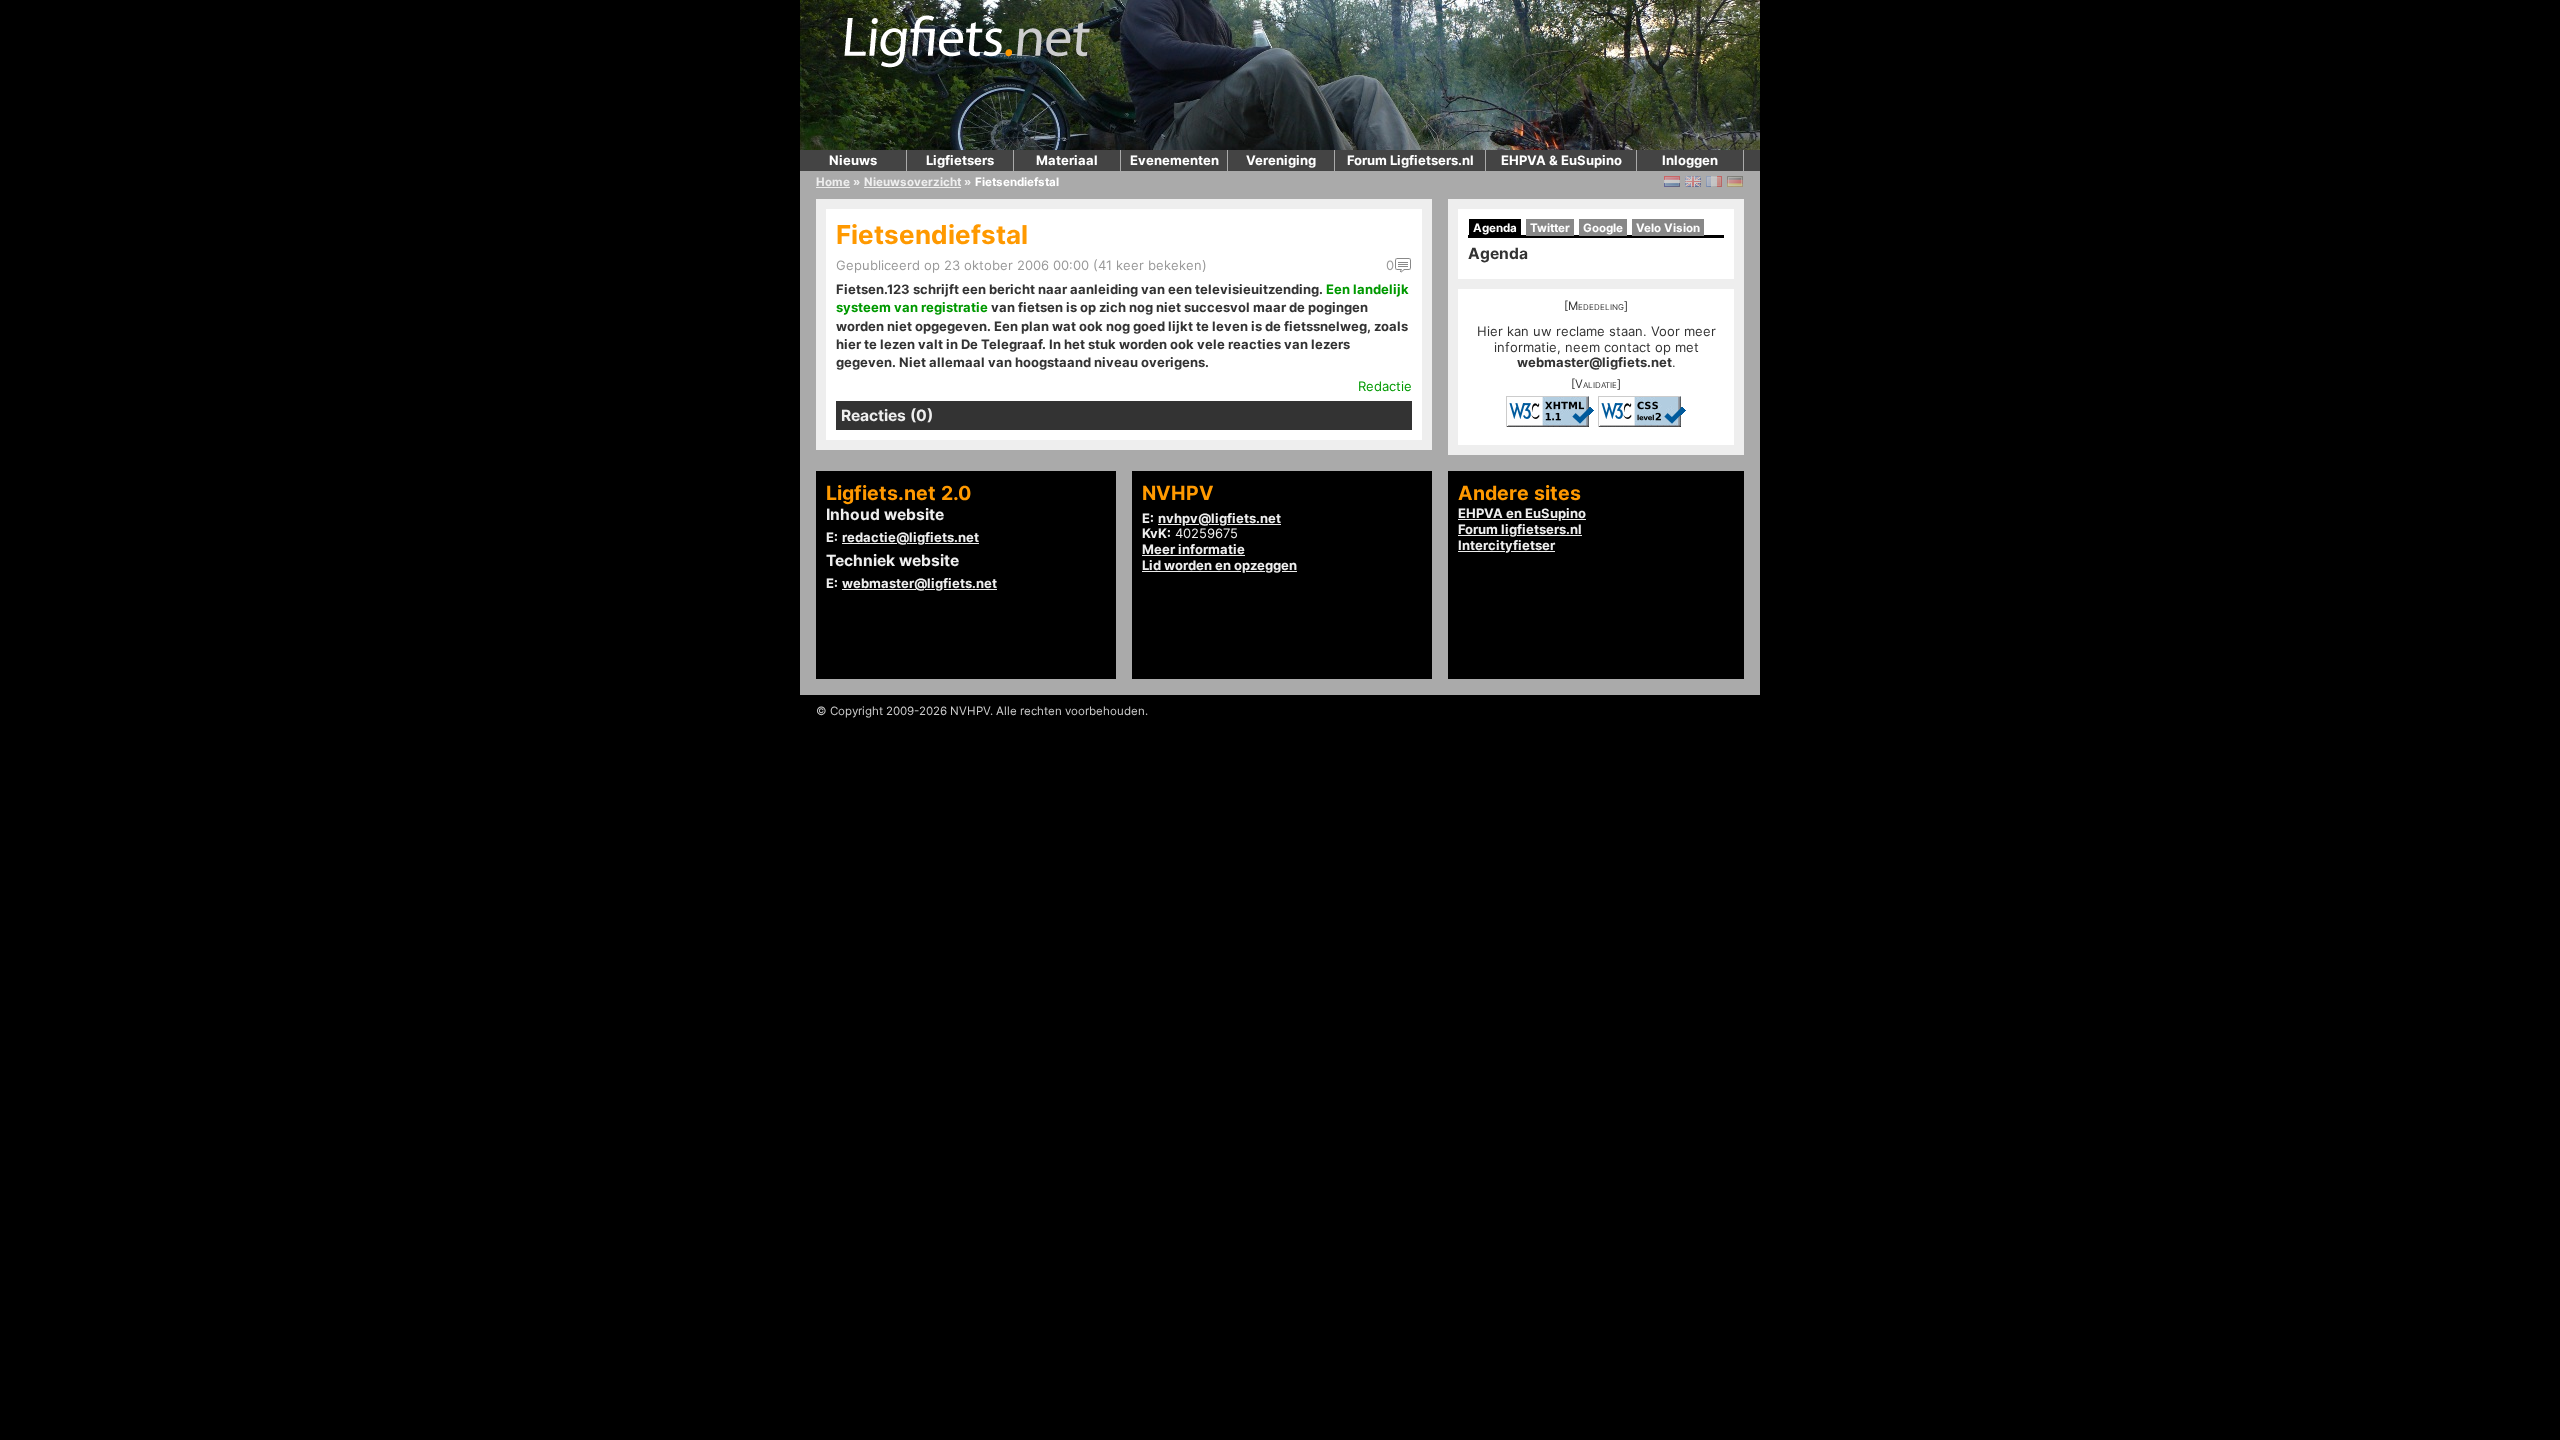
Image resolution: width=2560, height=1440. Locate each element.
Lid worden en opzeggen (1219, 565)
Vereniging (1281, 160)
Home (833, 182)
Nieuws (853, 160)
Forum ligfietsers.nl (1520, 529)
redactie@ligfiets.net (910, 537)
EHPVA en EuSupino (1522, 513)
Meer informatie (1193, 549)
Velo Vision (1668, 228)
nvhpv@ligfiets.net (1219, 518)
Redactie (1385, 386)
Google (1603, 228)
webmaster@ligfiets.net (1594, 362)
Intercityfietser (1506, 545)
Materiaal (1067, 160)
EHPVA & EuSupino (1561, 160)
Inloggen (1690, 160)
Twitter (1550, 228)
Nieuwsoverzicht (912, 182)
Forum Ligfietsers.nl (1410, 160)
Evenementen (1174, 160)
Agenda (1495, 228)
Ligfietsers (960, 160)
